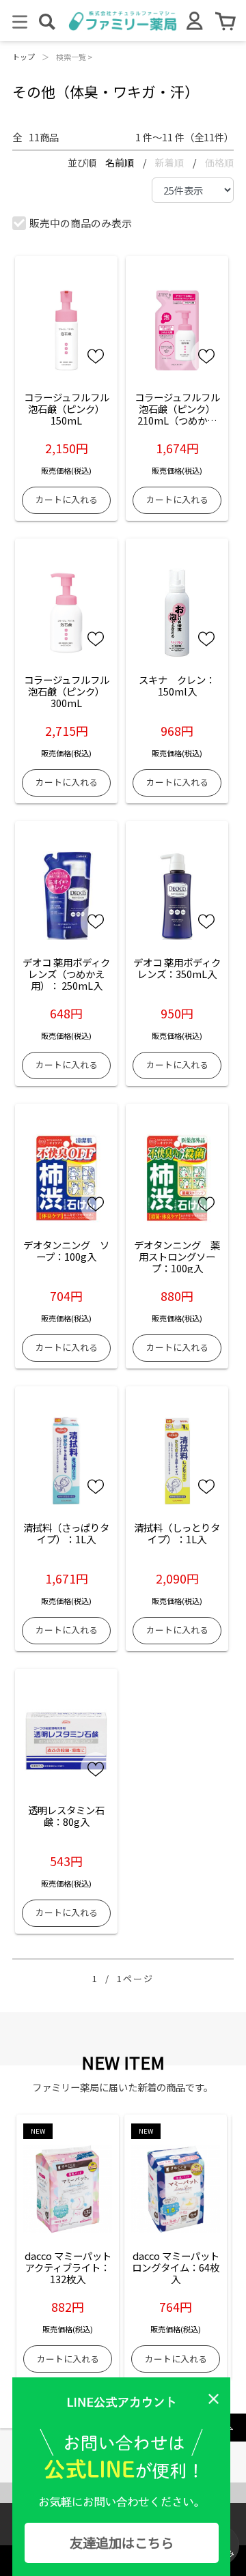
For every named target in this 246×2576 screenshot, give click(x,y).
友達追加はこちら (122, 2543)
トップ (24, 57)
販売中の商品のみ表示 (81, 223)
